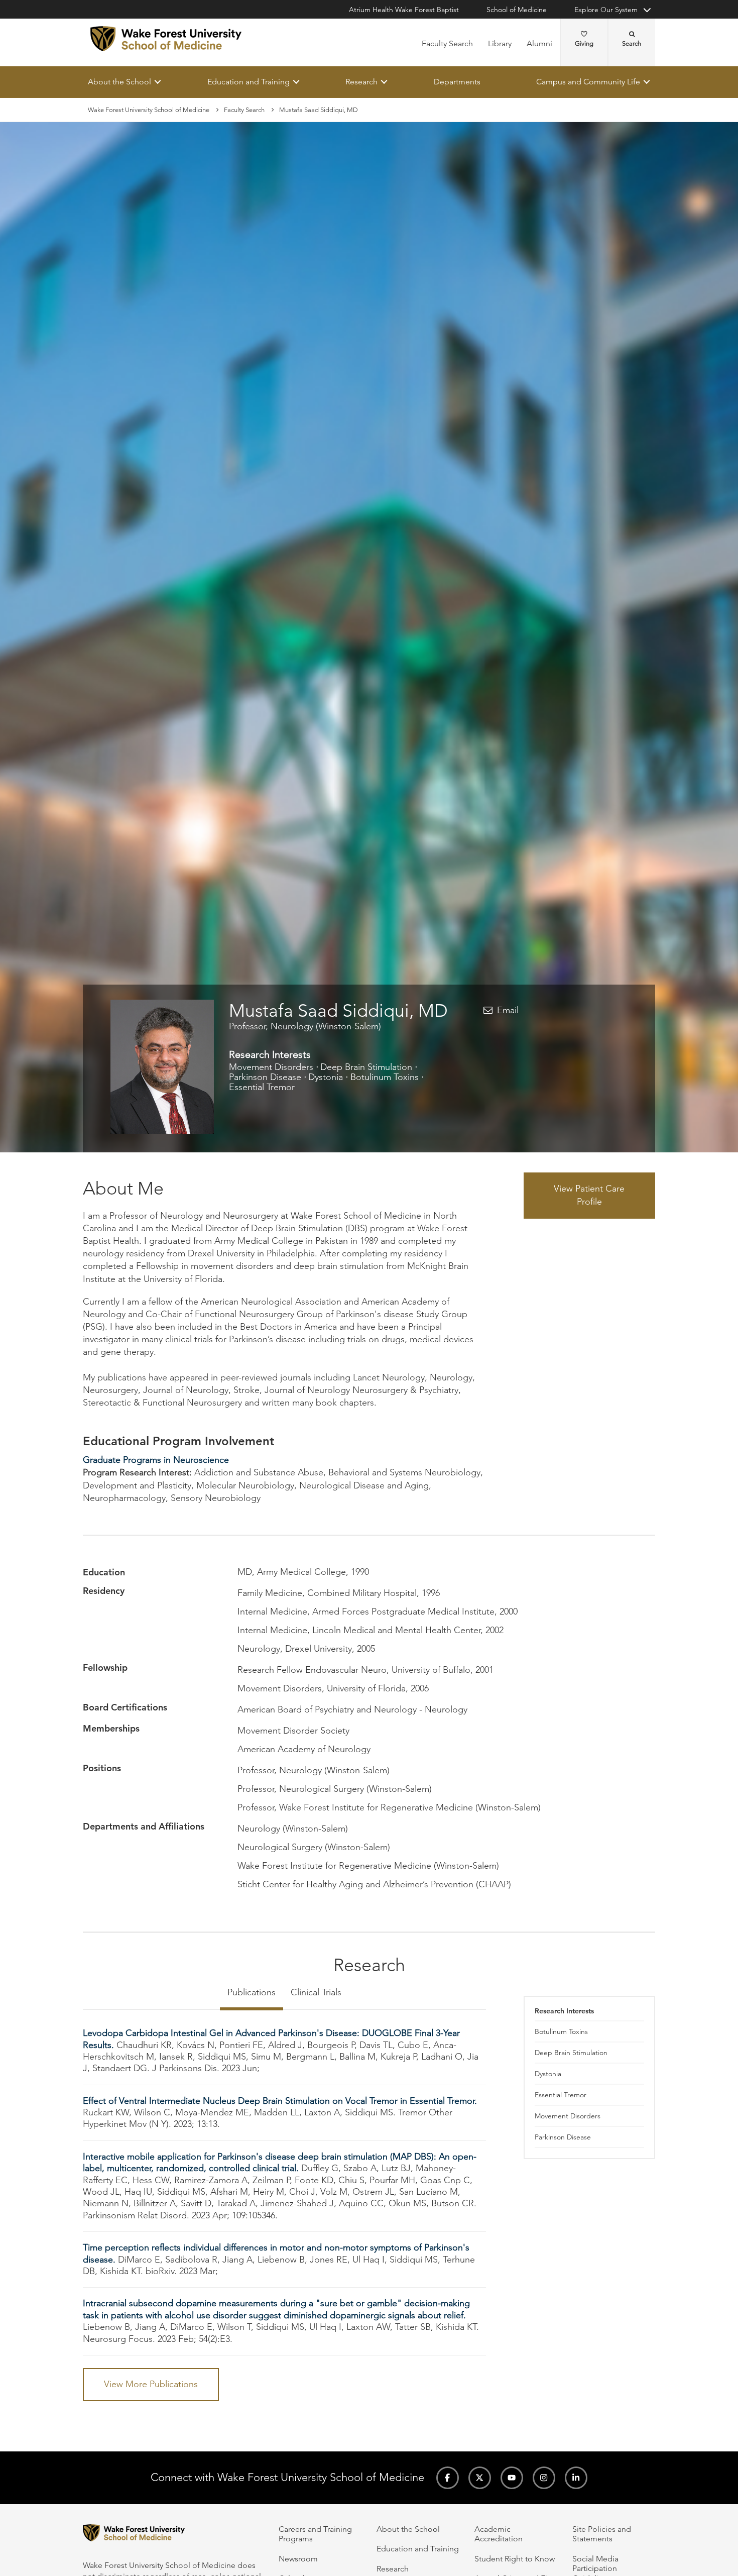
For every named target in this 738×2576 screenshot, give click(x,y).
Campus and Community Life (588, 82)
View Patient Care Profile (589, 1196)
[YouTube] (512, 2478)
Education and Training (249, 82)
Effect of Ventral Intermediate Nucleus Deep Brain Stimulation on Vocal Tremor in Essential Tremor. (280, 2101)
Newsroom (298, 2559)
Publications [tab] (252, 1993)
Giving (584, 43)
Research (361, 82)
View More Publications (151, 2384)
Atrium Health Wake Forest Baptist (404, 10)
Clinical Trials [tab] (316, 1993)
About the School (119, 82)
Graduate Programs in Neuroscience (156, 1460)
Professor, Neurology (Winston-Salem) (305, 1026)
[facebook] (448, 2478)
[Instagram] (544, 2478)
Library (500, 43)
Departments (457, 82)
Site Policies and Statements (602, 2534)
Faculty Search (447, 43)
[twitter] (480, 2478)
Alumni (539, 43)
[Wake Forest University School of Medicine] (166, 39)
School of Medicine (517, 10)
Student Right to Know (515, 2559)
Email (508, 1010)
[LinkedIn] (576, 2478)
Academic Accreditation (499, 2534)
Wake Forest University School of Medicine (149, 110)
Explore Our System (606, 10)
